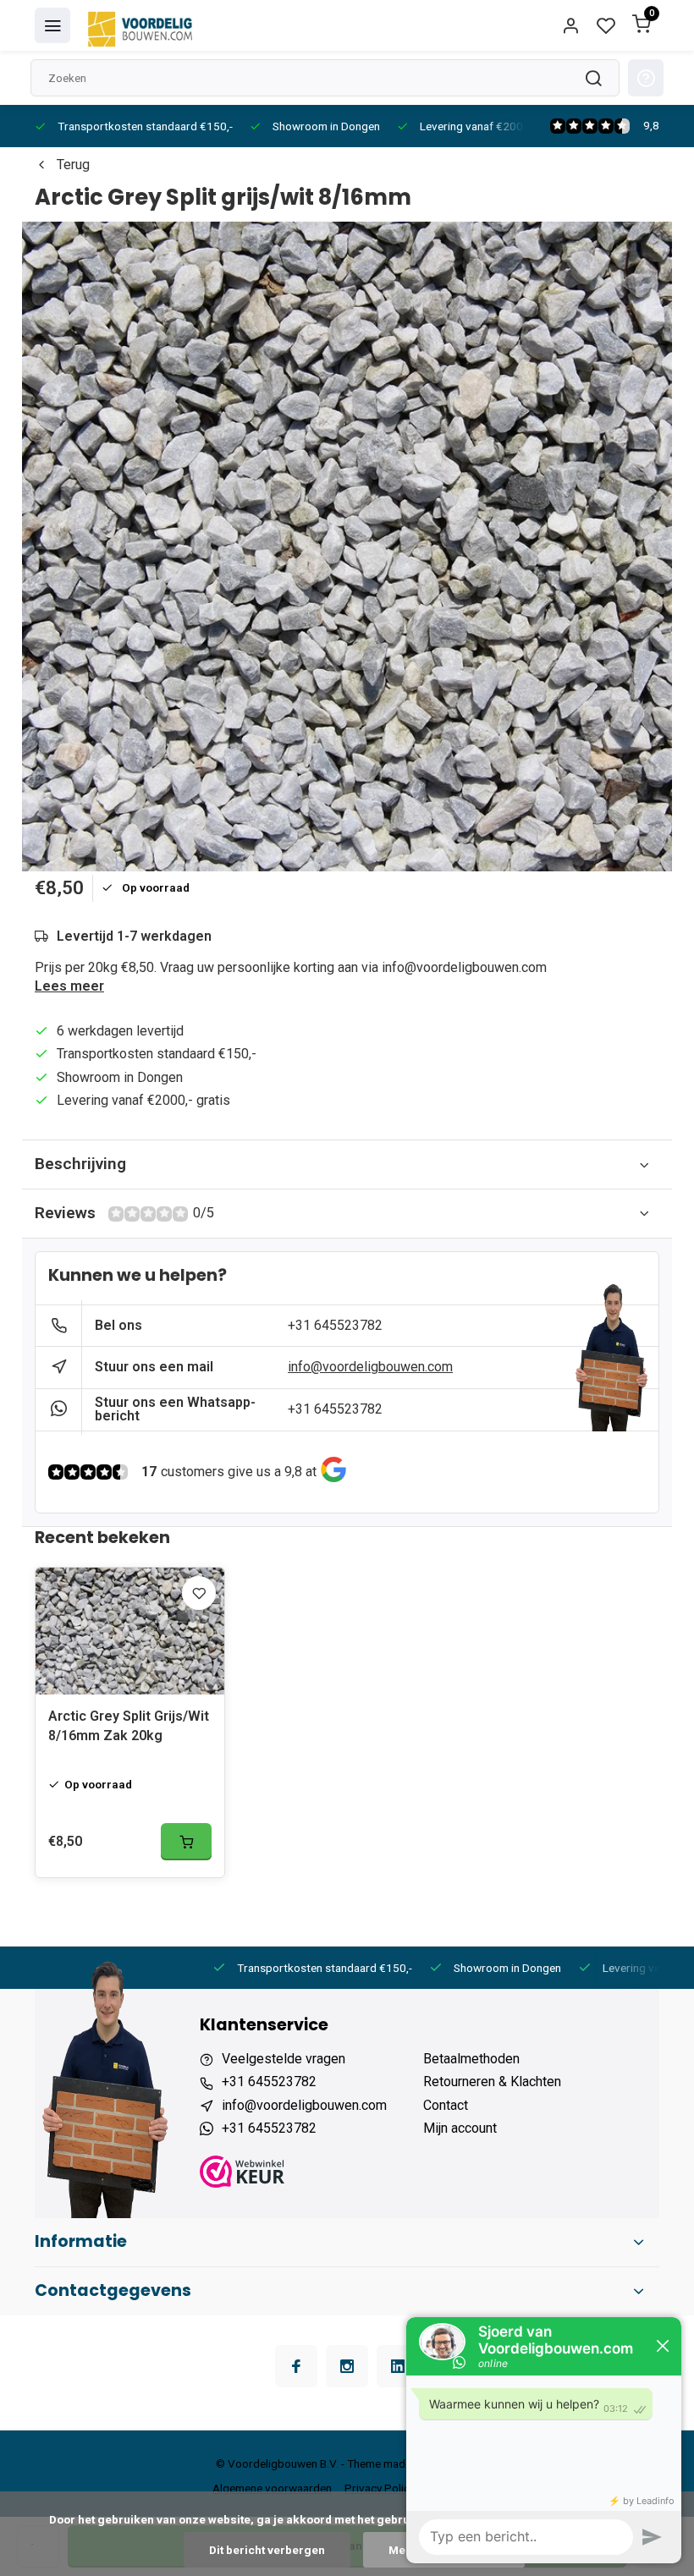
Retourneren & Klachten (492, 2082)
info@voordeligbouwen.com (370, 1367)
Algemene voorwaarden (272, 2488)
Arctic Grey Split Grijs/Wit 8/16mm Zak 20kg (129, 1725)
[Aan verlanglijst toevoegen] (199, 1593)
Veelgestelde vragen (284, 2059)
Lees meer (69, 986)
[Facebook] (296, 2366)
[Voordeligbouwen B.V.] (142, 25)
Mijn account (460, 2128)
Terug (73, 165)
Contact (446, 2105)
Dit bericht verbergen (267, 2550)
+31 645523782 (335, 1325)
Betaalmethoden (471, 2059)
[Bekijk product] (186, 1842)
